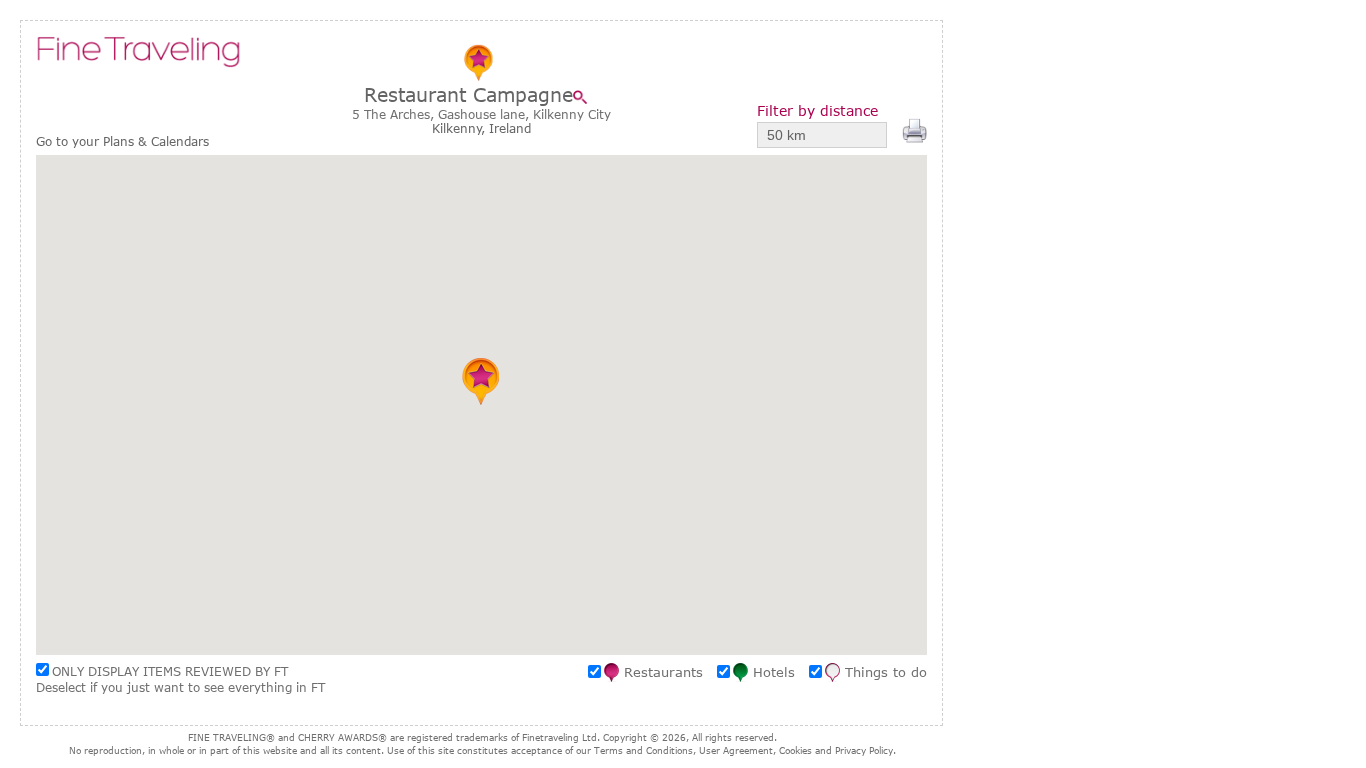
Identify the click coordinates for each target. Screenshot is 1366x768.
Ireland (510, 128)
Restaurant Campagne (468, 94)
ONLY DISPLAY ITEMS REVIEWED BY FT (170, 671)
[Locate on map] (585, 97)
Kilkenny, (460, 128)
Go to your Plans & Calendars (122, 141)
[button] (481, 381)
